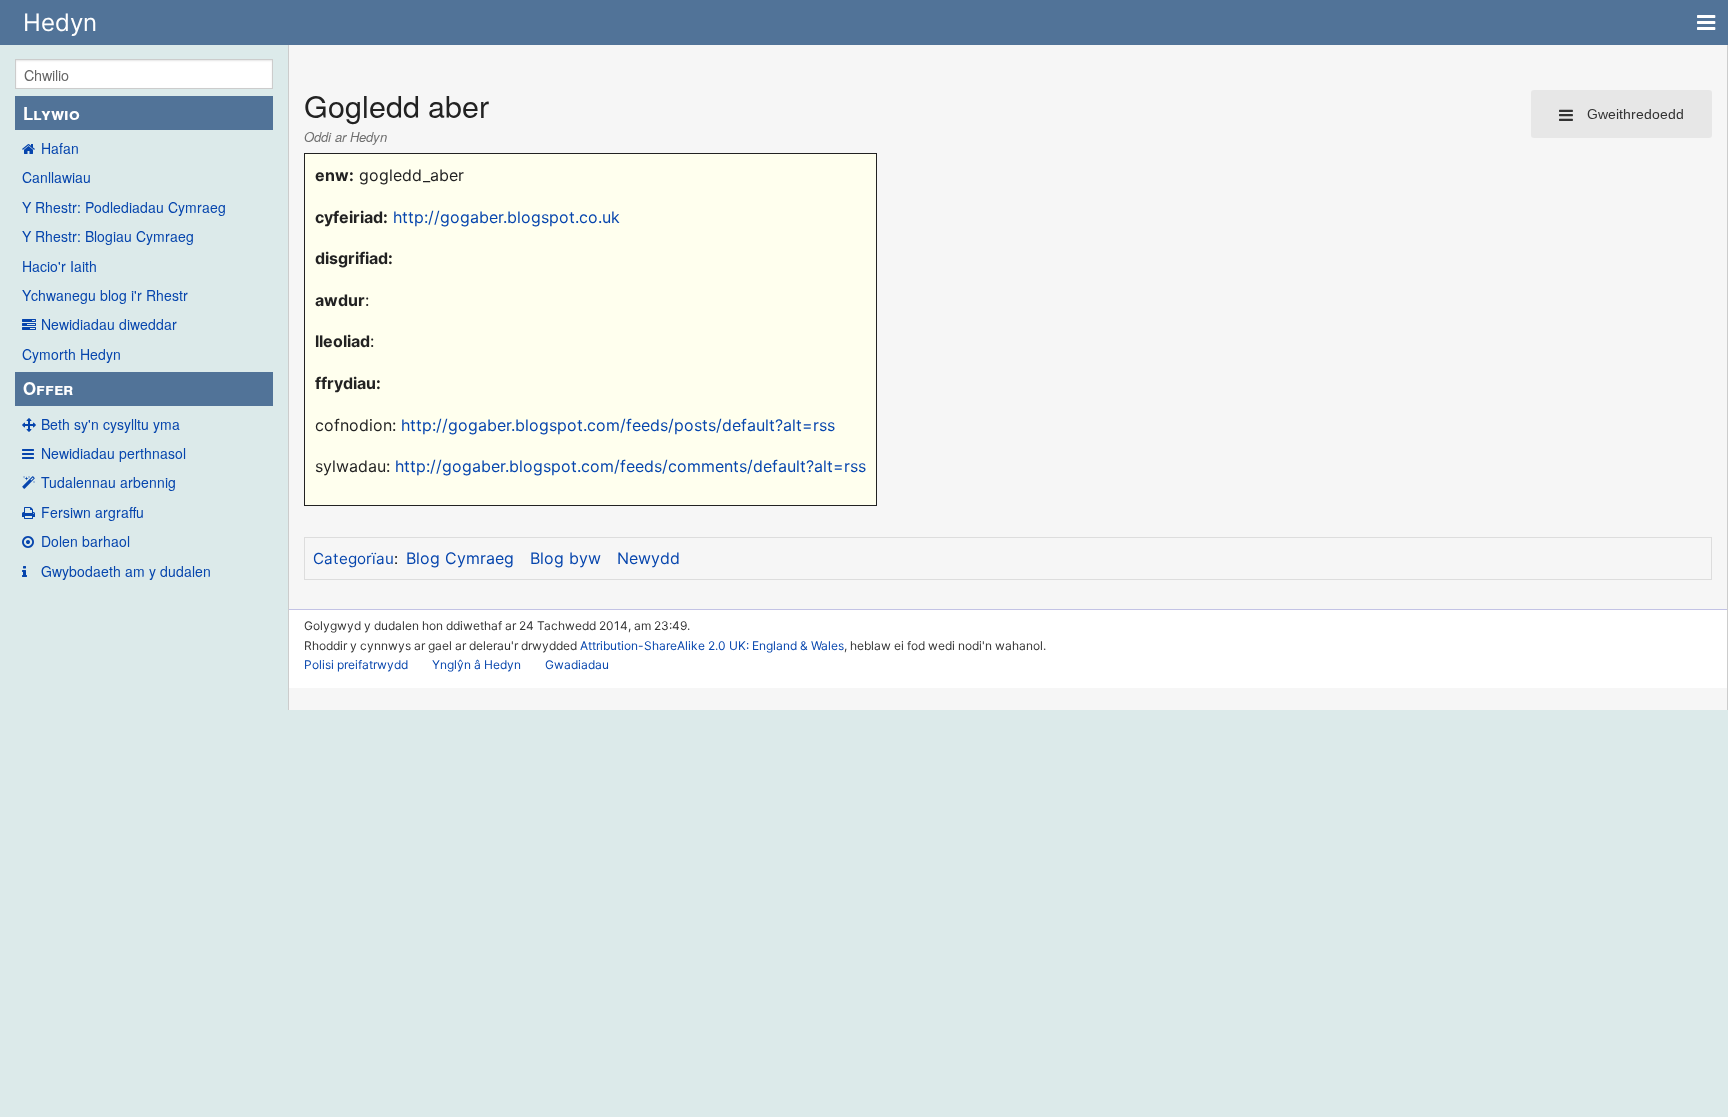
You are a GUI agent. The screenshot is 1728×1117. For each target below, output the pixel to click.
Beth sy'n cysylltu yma (110, 424)
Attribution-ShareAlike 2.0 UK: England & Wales (712, 645)
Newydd (648, 558)
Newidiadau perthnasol (113, 453)
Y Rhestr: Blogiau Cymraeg (108, 236)
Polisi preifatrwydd (356, 664)
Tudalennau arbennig (108, 482)
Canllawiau (56, 177)
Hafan (60, 148)
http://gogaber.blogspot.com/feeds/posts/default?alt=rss (618, 425)
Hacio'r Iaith (59, 266)
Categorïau (353, 558)
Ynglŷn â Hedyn (476, 664)
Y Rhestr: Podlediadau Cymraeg (124, 207)
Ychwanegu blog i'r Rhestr (105, 295)
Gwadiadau (577, 664)
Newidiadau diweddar (109, 324)
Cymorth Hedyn (71, 354)
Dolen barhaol (85, 541)
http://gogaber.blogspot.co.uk (506, 217)
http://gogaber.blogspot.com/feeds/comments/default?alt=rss (630, 466)
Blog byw (565, 558)
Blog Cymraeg (460, 558)
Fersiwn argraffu (92, 512)
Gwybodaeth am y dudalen (126, 571)
